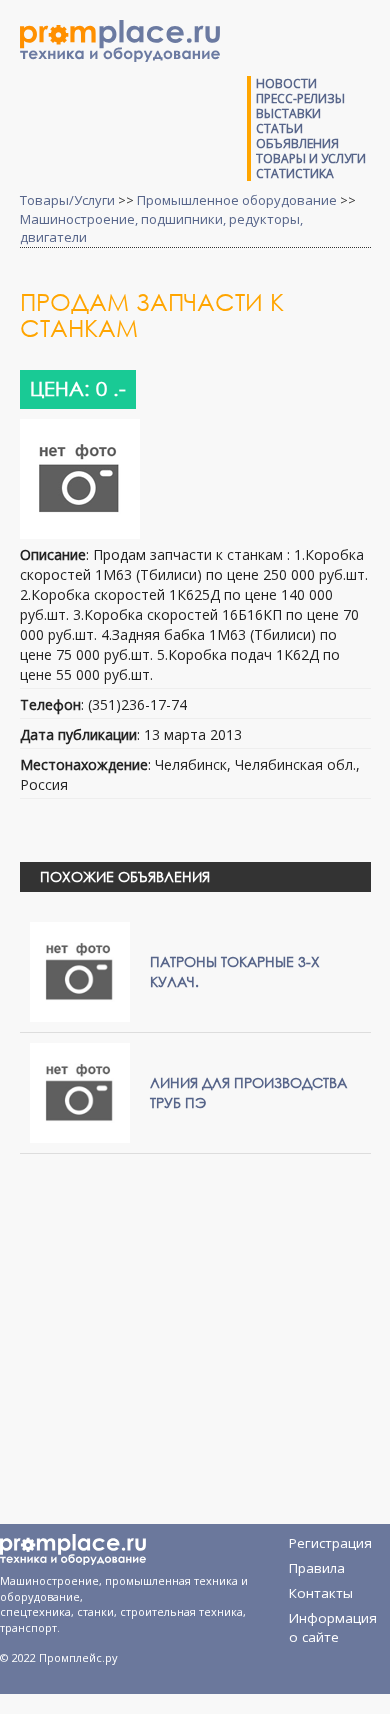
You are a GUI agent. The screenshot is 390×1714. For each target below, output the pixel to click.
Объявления (297, 143)
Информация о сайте (333, 1621)
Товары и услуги (311, 158)
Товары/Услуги (67, 200)
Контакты (321, 1593)
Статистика (295, 173)
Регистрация (330, 1543)
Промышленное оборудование (237, 200)
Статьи (279, 128)
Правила (317, 1568)
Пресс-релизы (300, 98)
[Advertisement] (203, 1314)
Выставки (288, 113)
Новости (286, 83)
